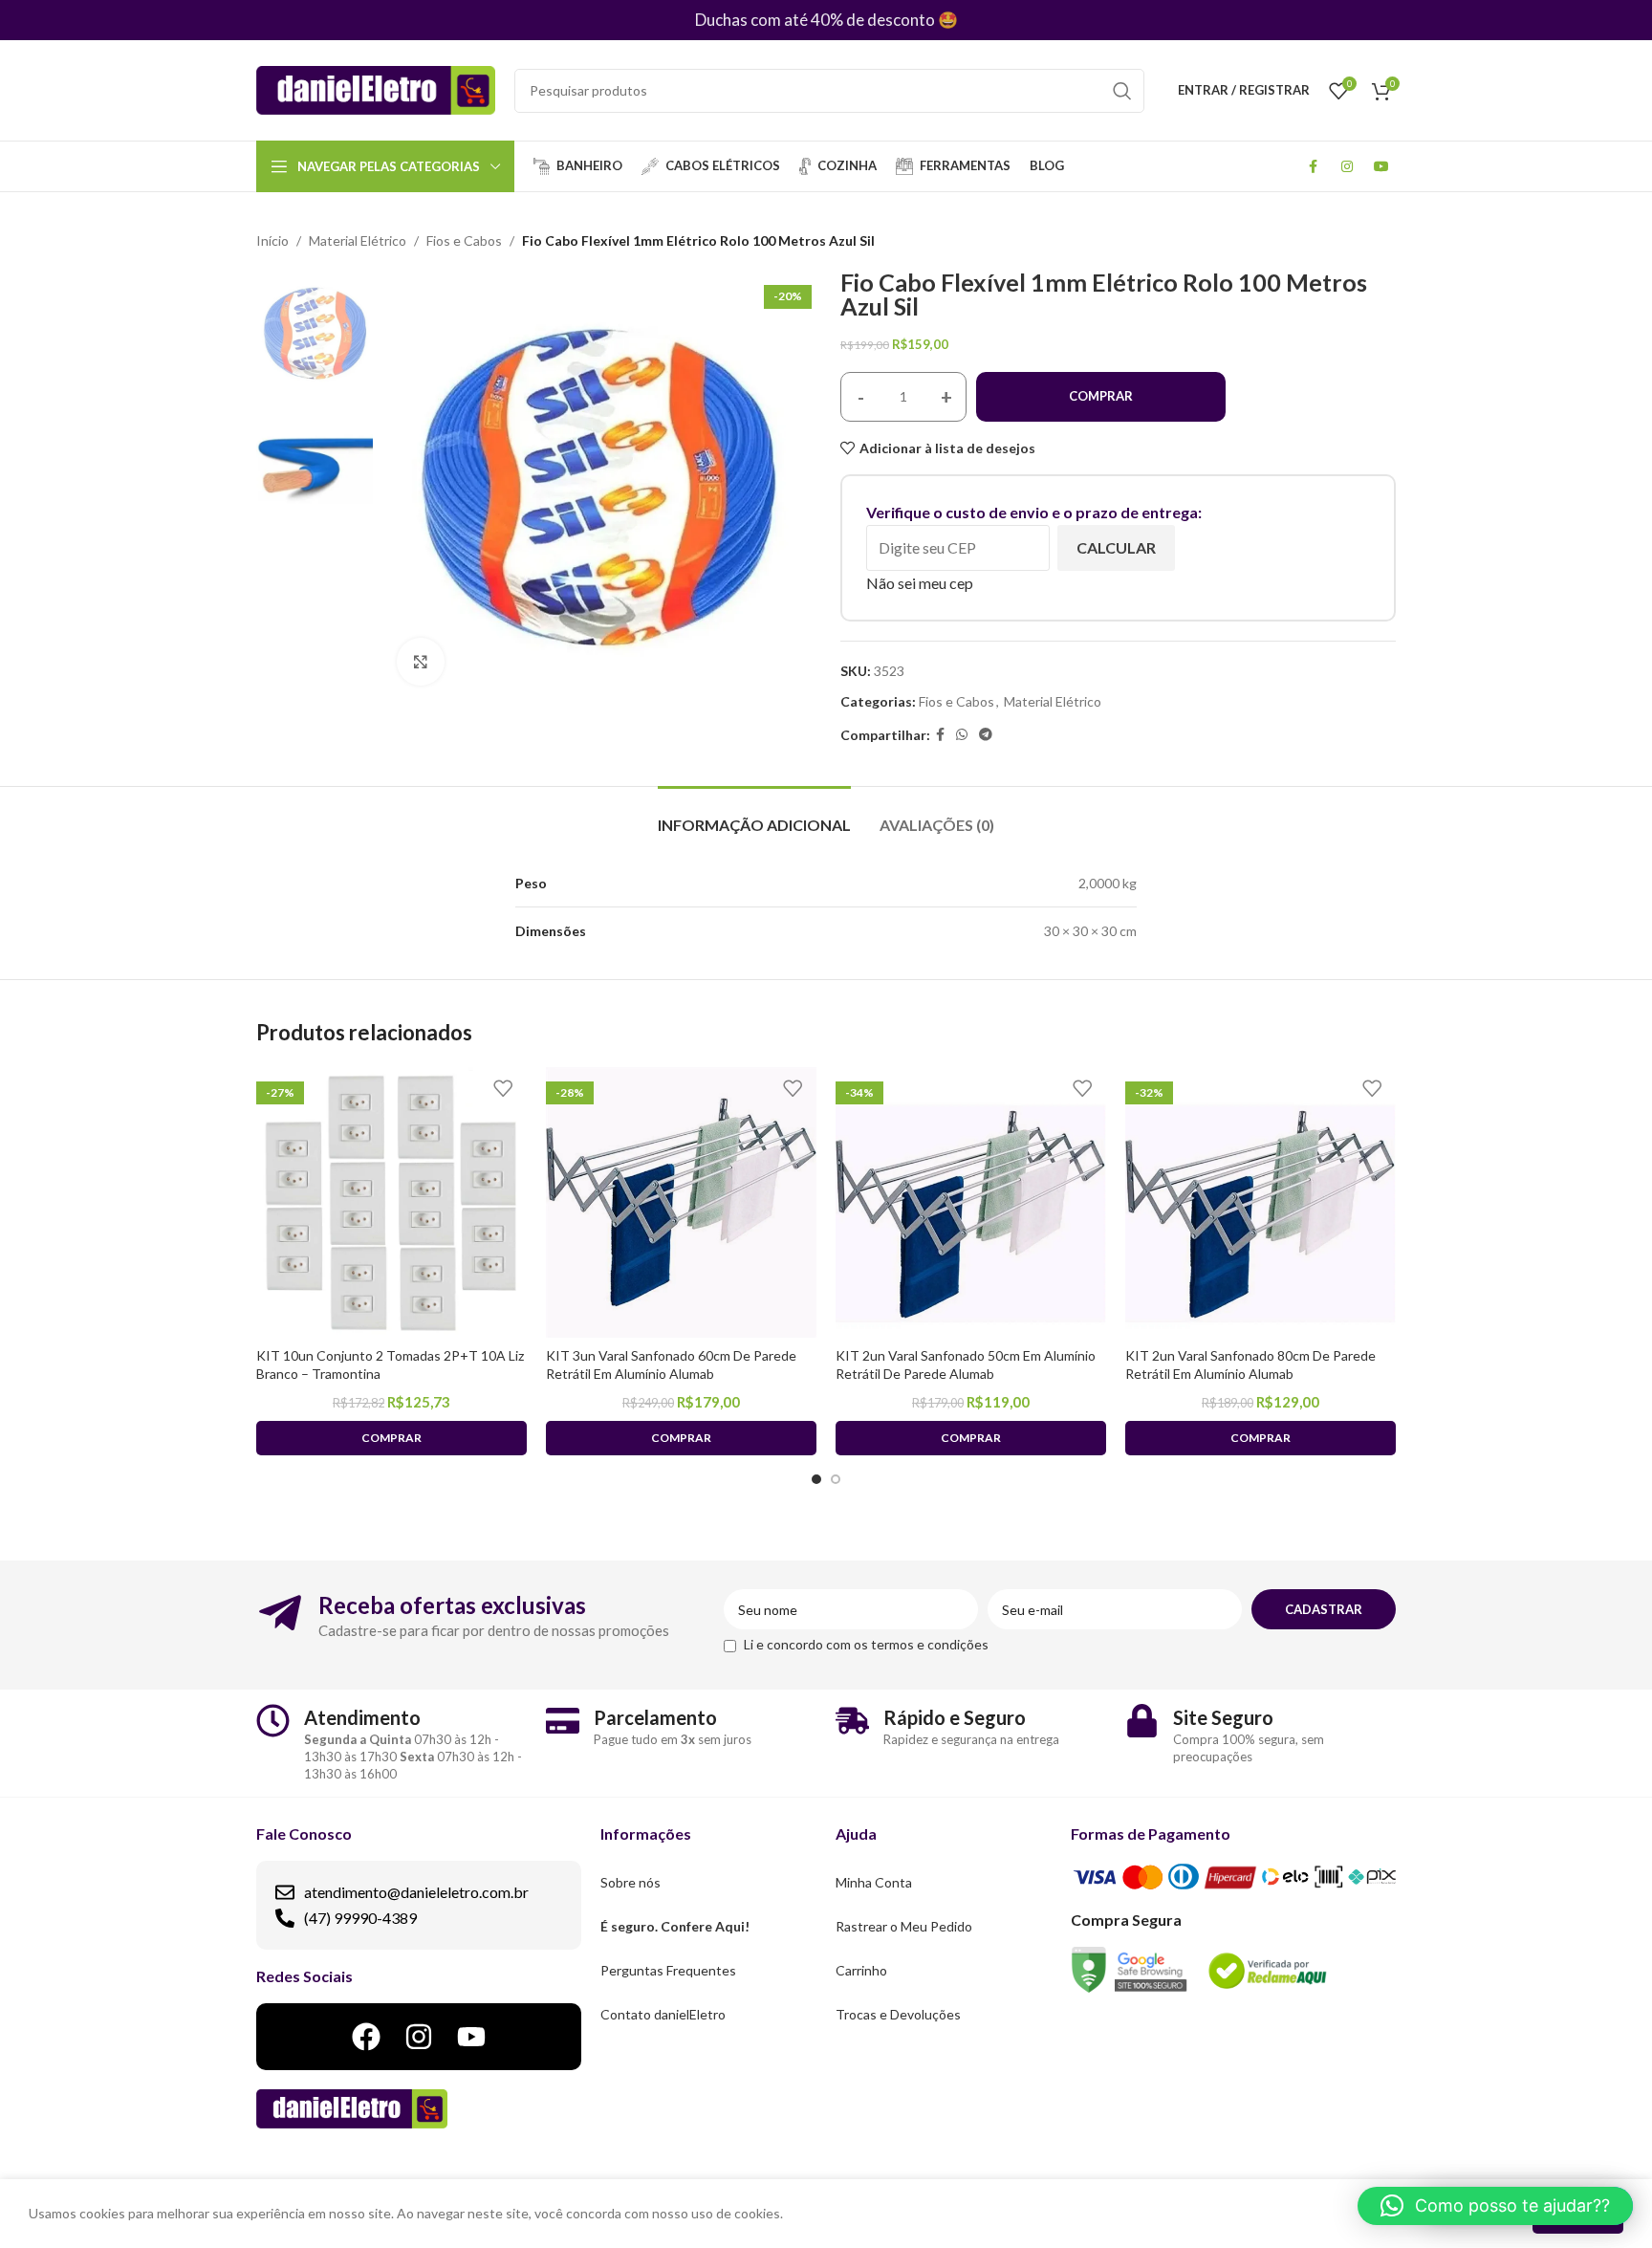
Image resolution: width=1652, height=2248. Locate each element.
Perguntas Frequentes (668, 1970)
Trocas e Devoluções (898, 2014)
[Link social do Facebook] (1313, 166)
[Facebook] (366, 2037)
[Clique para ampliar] (421, 662)
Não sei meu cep (920, 583)
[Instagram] (419, 2037)
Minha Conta (874, 1882)
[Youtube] (471, 2037)
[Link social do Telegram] (986, 735)
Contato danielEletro (663, 2014)
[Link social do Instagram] (1347, 166)
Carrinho (861, 1970)
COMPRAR (1101, 396)
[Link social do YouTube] (1381, 166)
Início (272, 240)
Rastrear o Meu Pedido (904, 1926)
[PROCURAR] (1122, 91)
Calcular (1116, 547)
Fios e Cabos (464, 240)
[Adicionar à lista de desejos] (503, 1089)
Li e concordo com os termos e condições (866, 1644)
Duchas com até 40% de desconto (815, 20)
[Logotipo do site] (376, 88)
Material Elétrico (358, 240)
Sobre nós (630, 1882)
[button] (1495, 2206)
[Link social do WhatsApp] (962, 735)
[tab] (754, 815)
